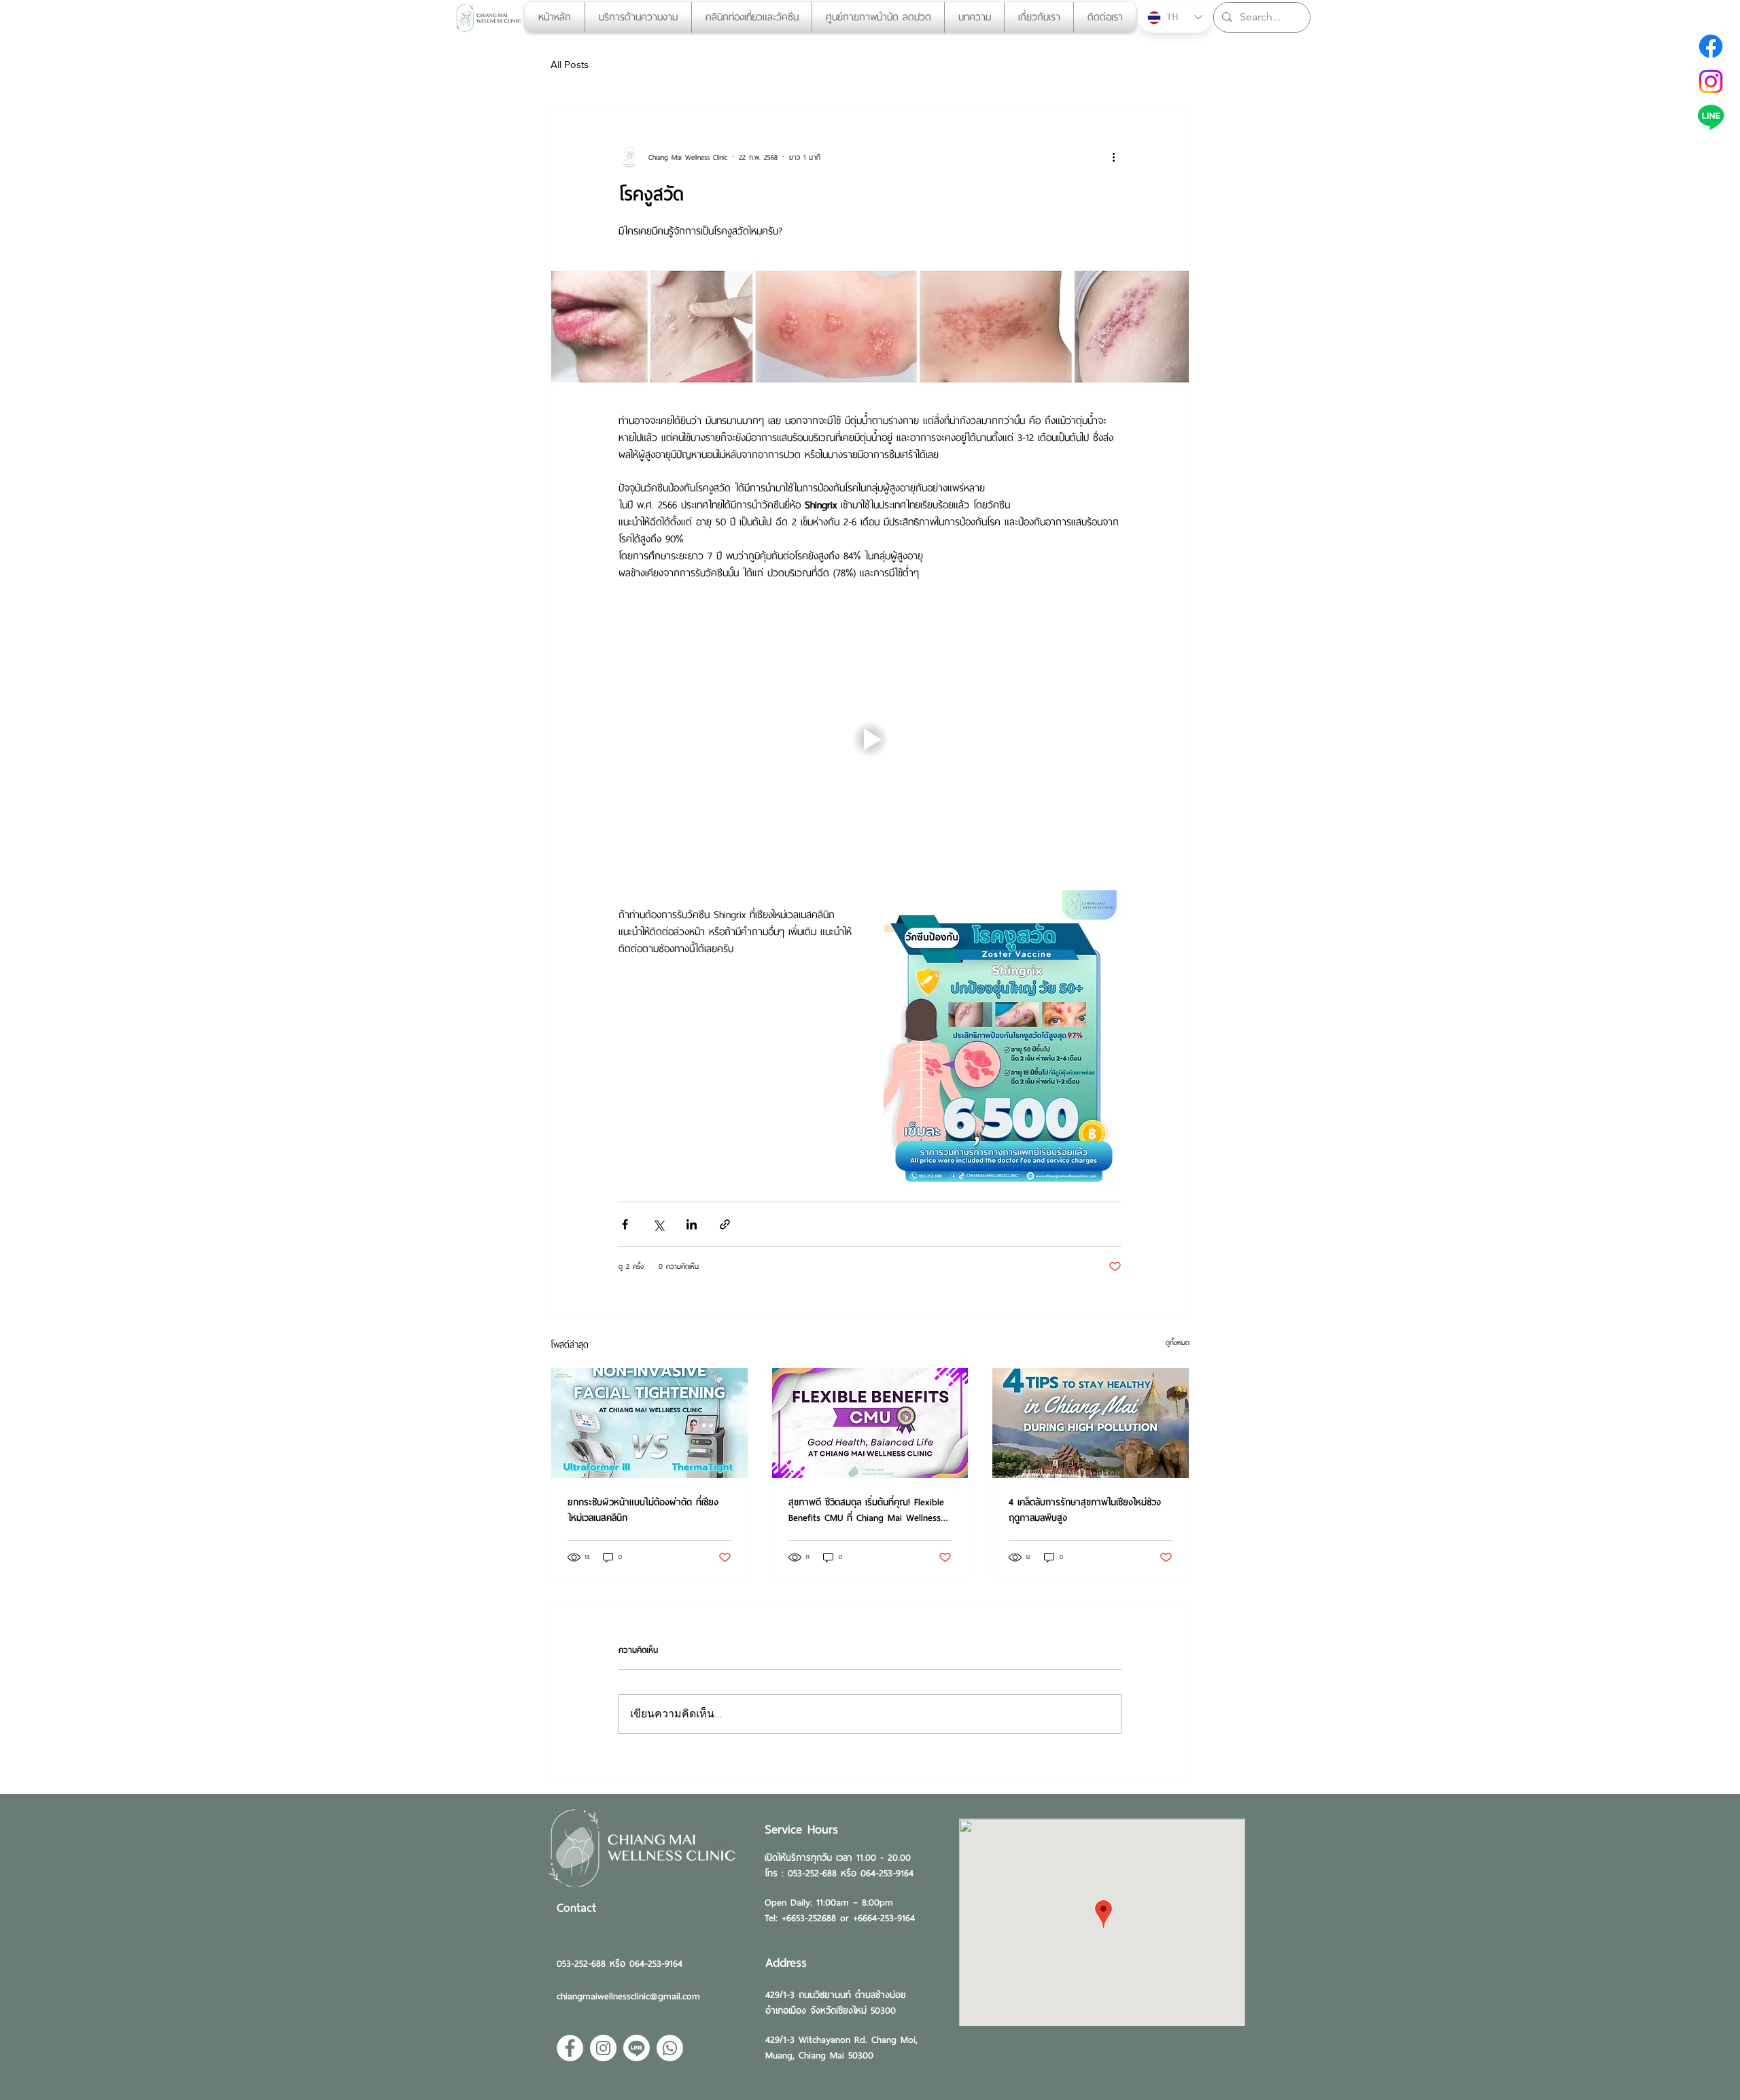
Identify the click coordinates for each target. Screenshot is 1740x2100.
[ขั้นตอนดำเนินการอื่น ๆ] (1113, 157)
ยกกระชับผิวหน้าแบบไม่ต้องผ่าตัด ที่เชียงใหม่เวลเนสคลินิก (643, 1510)
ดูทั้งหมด (1178, 1343)
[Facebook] (1711, 46)
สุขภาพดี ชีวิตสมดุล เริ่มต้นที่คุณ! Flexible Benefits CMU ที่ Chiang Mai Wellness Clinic (866, 1510)
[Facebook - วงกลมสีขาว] (570, 2048)
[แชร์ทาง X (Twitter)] (658, 1224)
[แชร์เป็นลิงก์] (725, 1224)
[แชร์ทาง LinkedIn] (692, 1224)
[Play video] (870, 739)
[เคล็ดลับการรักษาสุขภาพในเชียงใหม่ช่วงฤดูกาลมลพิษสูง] (1091, 1423)
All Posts (570, 64)
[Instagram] (1711, 82)
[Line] (1711, 117)
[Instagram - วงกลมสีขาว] (603, 2048)
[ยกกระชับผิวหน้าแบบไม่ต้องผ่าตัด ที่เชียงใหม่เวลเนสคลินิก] (649, 1423)
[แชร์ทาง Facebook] (625, 1224)
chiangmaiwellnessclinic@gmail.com (628, 1996)
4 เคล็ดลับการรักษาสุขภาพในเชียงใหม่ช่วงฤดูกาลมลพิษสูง (1085, 1510)
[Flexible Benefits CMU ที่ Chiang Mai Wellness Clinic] (870, 1423)
